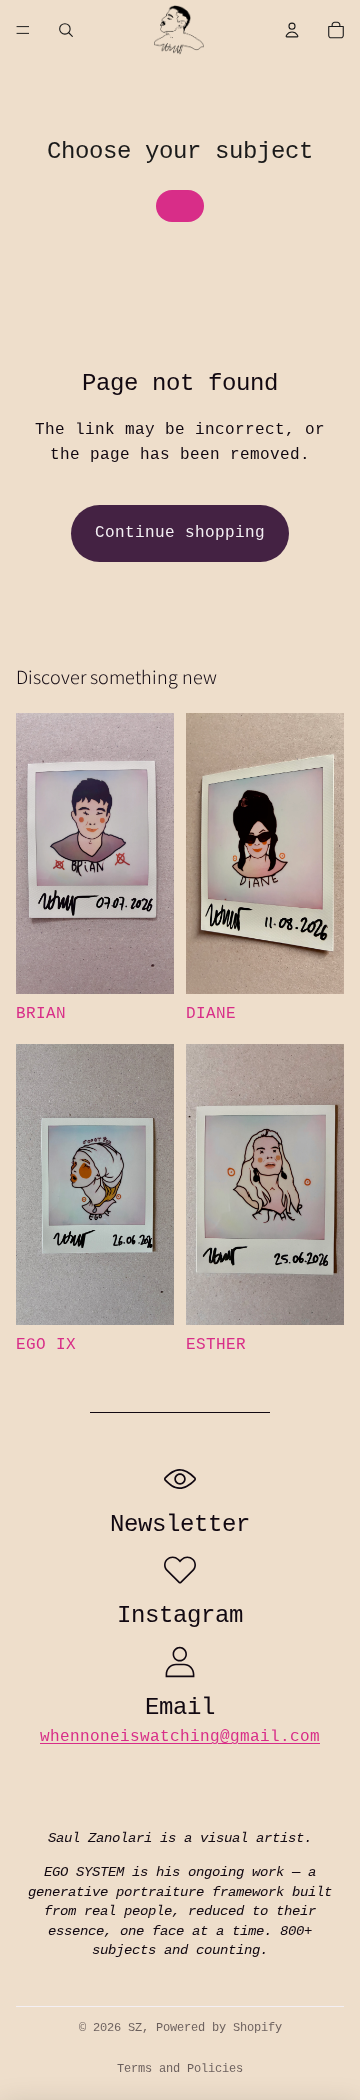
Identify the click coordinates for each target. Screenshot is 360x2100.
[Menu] (23, 30)
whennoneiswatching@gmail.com (180, 1737)
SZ (135, 2028)
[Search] (66, 30)
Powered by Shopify (219, 2028)
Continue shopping (180, 533)
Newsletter (180, 1524)
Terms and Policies (180, 2069)
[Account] (292, 30)
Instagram (180, 1615)
